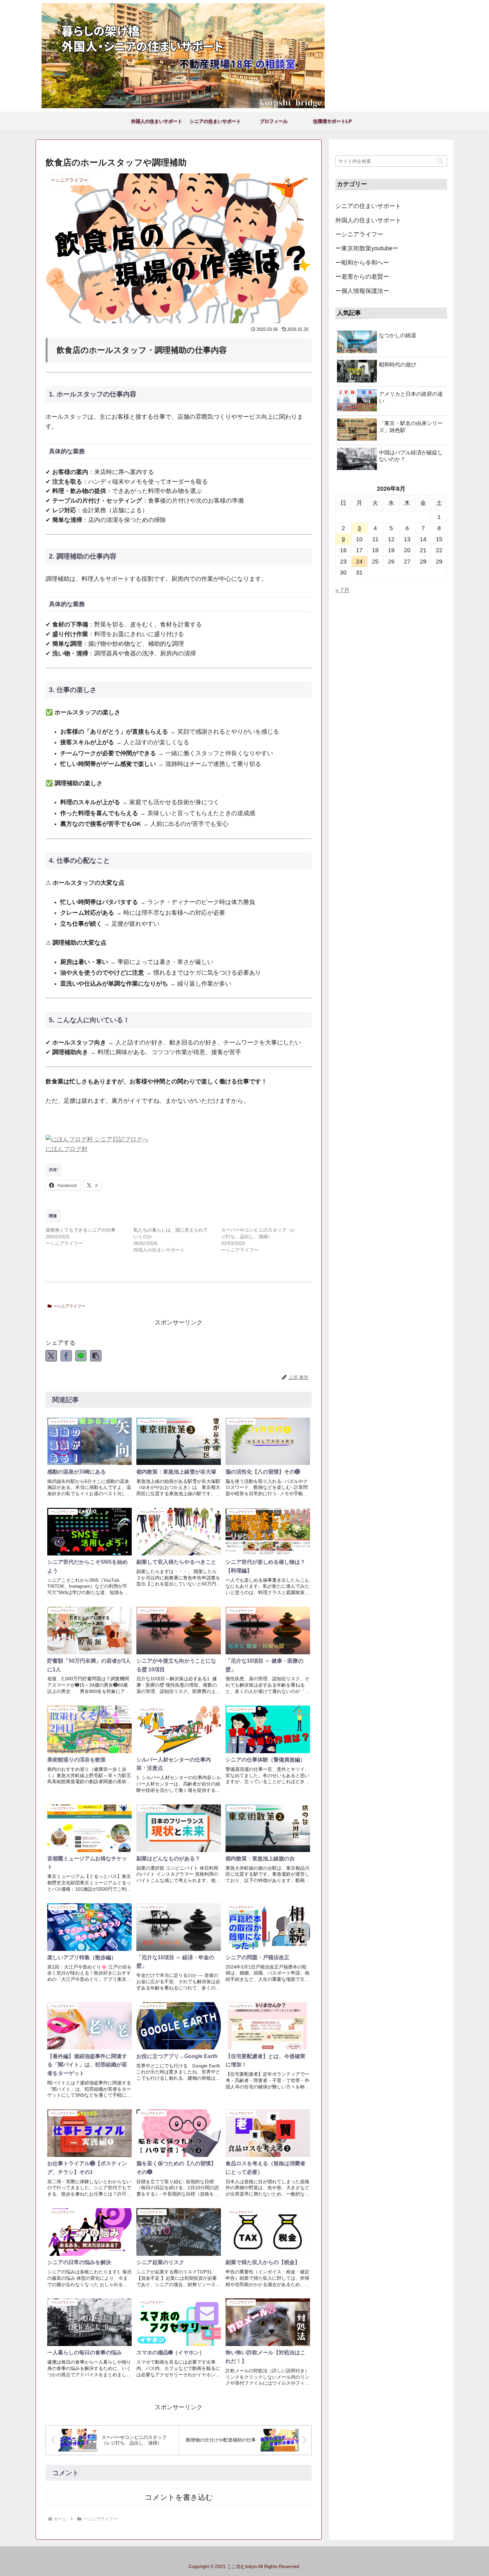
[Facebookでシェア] (66, 1356)
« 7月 (342, 590)
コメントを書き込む (179, 2497)
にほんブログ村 (67, 1149)
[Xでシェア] (51, 1356)
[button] (96, 1356)
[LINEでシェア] (81, 1356)
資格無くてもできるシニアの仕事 (81, 1230)
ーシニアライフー (69, 1306)
